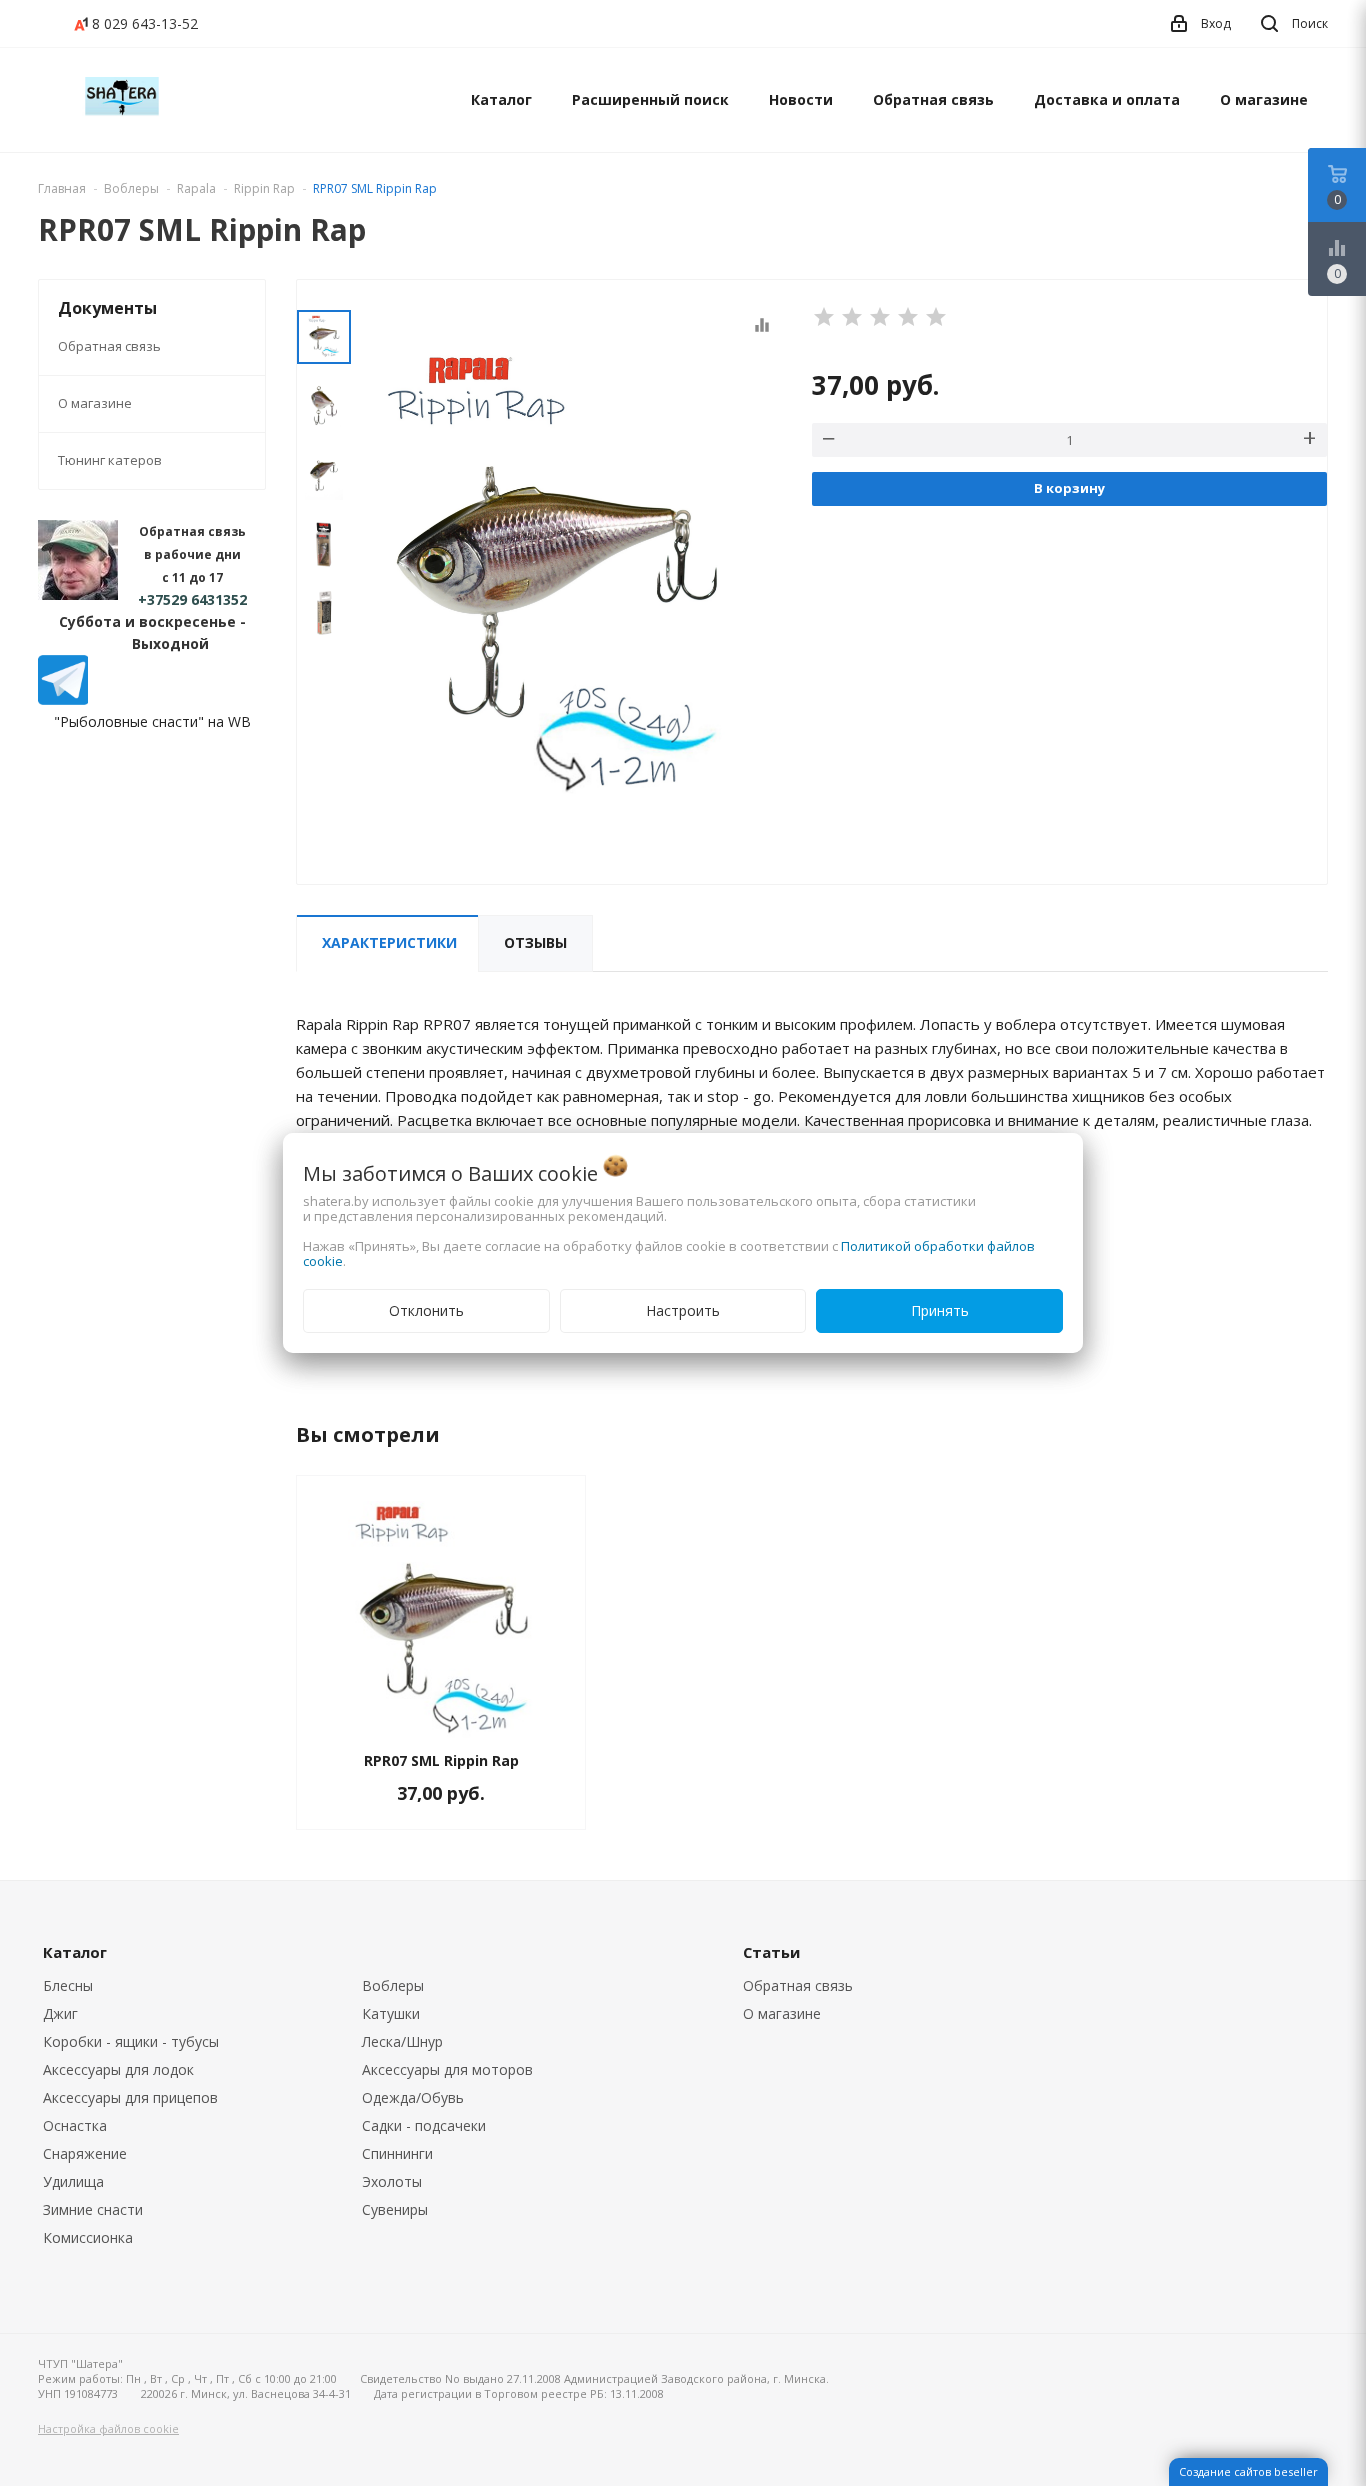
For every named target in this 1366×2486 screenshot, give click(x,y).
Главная (62, 188)
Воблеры (393, 1985)
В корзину (1069, 488)
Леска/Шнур (402, 2041)
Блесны (68, 1985)
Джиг (60, 2013)
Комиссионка (88, 2237)
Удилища (73, 2181)
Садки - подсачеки (424, 2125)
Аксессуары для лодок (118, 2069)
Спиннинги (397, 2153)
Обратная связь (933, 99)
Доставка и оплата (1107, 99)
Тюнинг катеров (110, 460)
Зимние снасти (93, 2209)
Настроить (683, 1310)
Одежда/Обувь (413, 2097)
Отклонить (426, 1310)
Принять (940, 1310)
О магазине (1264, 99)
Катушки (391, 2013)
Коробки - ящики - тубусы (131, 2041)
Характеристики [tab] (389, 942)
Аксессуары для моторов (447, 2069)
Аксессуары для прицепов (130, 2097)
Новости (801, 99)
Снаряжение (85, 2153)
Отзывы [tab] (535, 942)
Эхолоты (392, 2181)
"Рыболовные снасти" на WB (152, 721)
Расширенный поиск (650, 99)
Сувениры (395, 2209)
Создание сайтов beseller (1248, 2471)
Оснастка (75, 2125)
